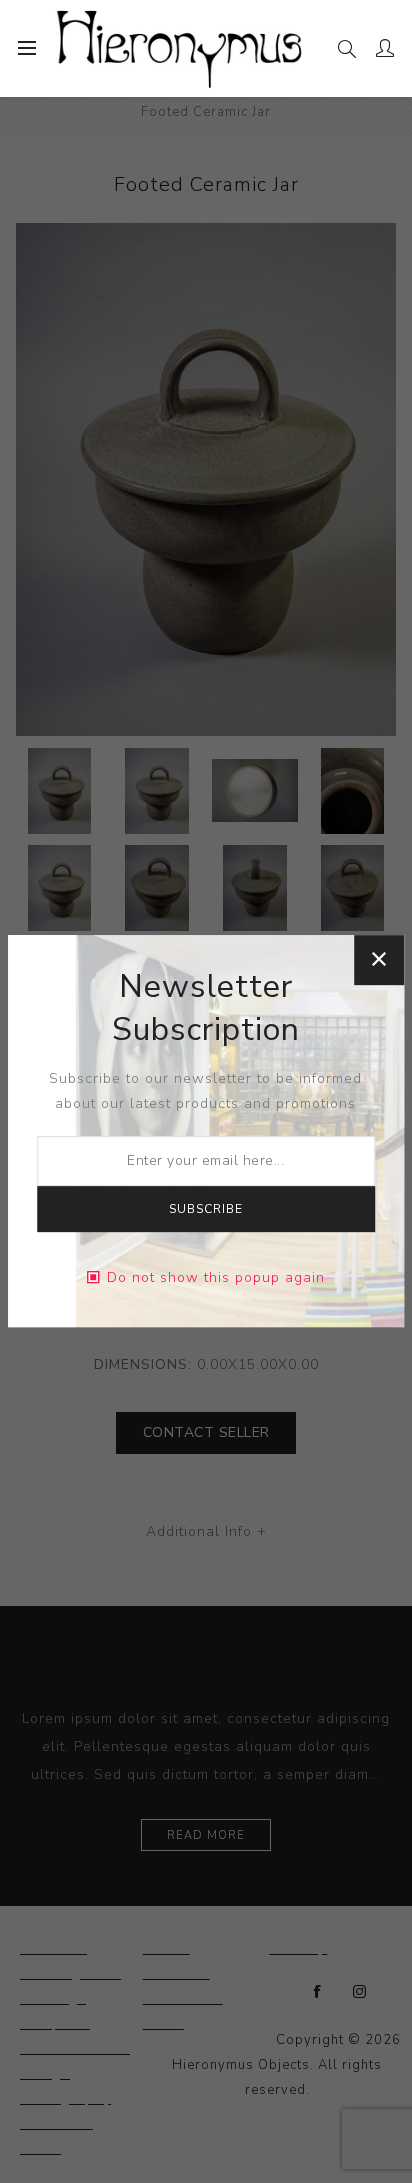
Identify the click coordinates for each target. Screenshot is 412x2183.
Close (379, 960)
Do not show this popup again (216, 1277)
